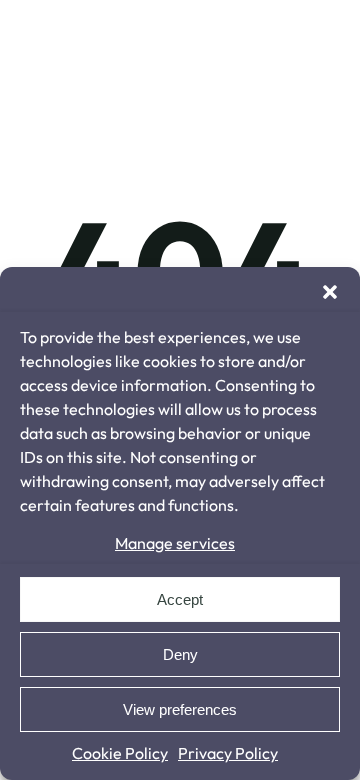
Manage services (175, 543)
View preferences (180, 709)
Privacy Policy (228, 753)
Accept (180, 599)
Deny (180, 654)
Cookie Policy (120, 753)
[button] (330, 292)
